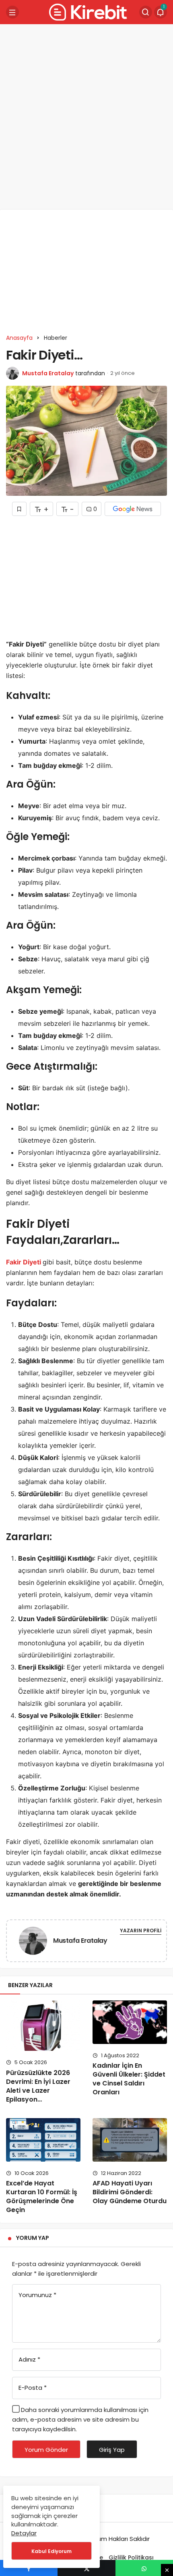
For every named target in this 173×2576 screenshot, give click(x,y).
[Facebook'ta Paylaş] (29, 2568)
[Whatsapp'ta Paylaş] (144, 2568)
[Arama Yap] (146, 12)
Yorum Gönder (46, 2450)
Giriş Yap (112, 2450)
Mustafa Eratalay (48, 373)
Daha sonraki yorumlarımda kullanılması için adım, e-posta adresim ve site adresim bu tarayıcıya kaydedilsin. (80, 2419)
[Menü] (12, 12)
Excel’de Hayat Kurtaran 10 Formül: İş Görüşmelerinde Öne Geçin (42, 2197)
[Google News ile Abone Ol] (133, 509)
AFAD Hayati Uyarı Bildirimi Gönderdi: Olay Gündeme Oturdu (130, 2192)
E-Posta (33, 2388)
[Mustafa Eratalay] (33, 1942)
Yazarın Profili (141, 1930)
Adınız (29, 2359)
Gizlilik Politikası (131, 2557)
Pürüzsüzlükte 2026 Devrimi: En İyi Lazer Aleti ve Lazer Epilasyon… (38, 2086)
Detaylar (24, 2533)
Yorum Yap (33, 2238)
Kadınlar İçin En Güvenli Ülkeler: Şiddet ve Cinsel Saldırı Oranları (129, 2079)
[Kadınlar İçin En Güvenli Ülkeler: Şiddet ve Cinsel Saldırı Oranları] (130, 2022)
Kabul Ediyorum (51, 2551)
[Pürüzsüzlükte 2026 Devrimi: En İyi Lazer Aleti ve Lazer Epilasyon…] (43, 2026)
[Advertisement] (86, 117)
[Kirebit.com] (86, 11)
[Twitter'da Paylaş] (86, 2568)
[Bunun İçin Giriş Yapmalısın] (19, 509)
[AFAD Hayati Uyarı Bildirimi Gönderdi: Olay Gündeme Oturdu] (130, 2140)
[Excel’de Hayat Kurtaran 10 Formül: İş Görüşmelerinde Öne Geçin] (43, 2140)
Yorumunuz (37, 2295)
